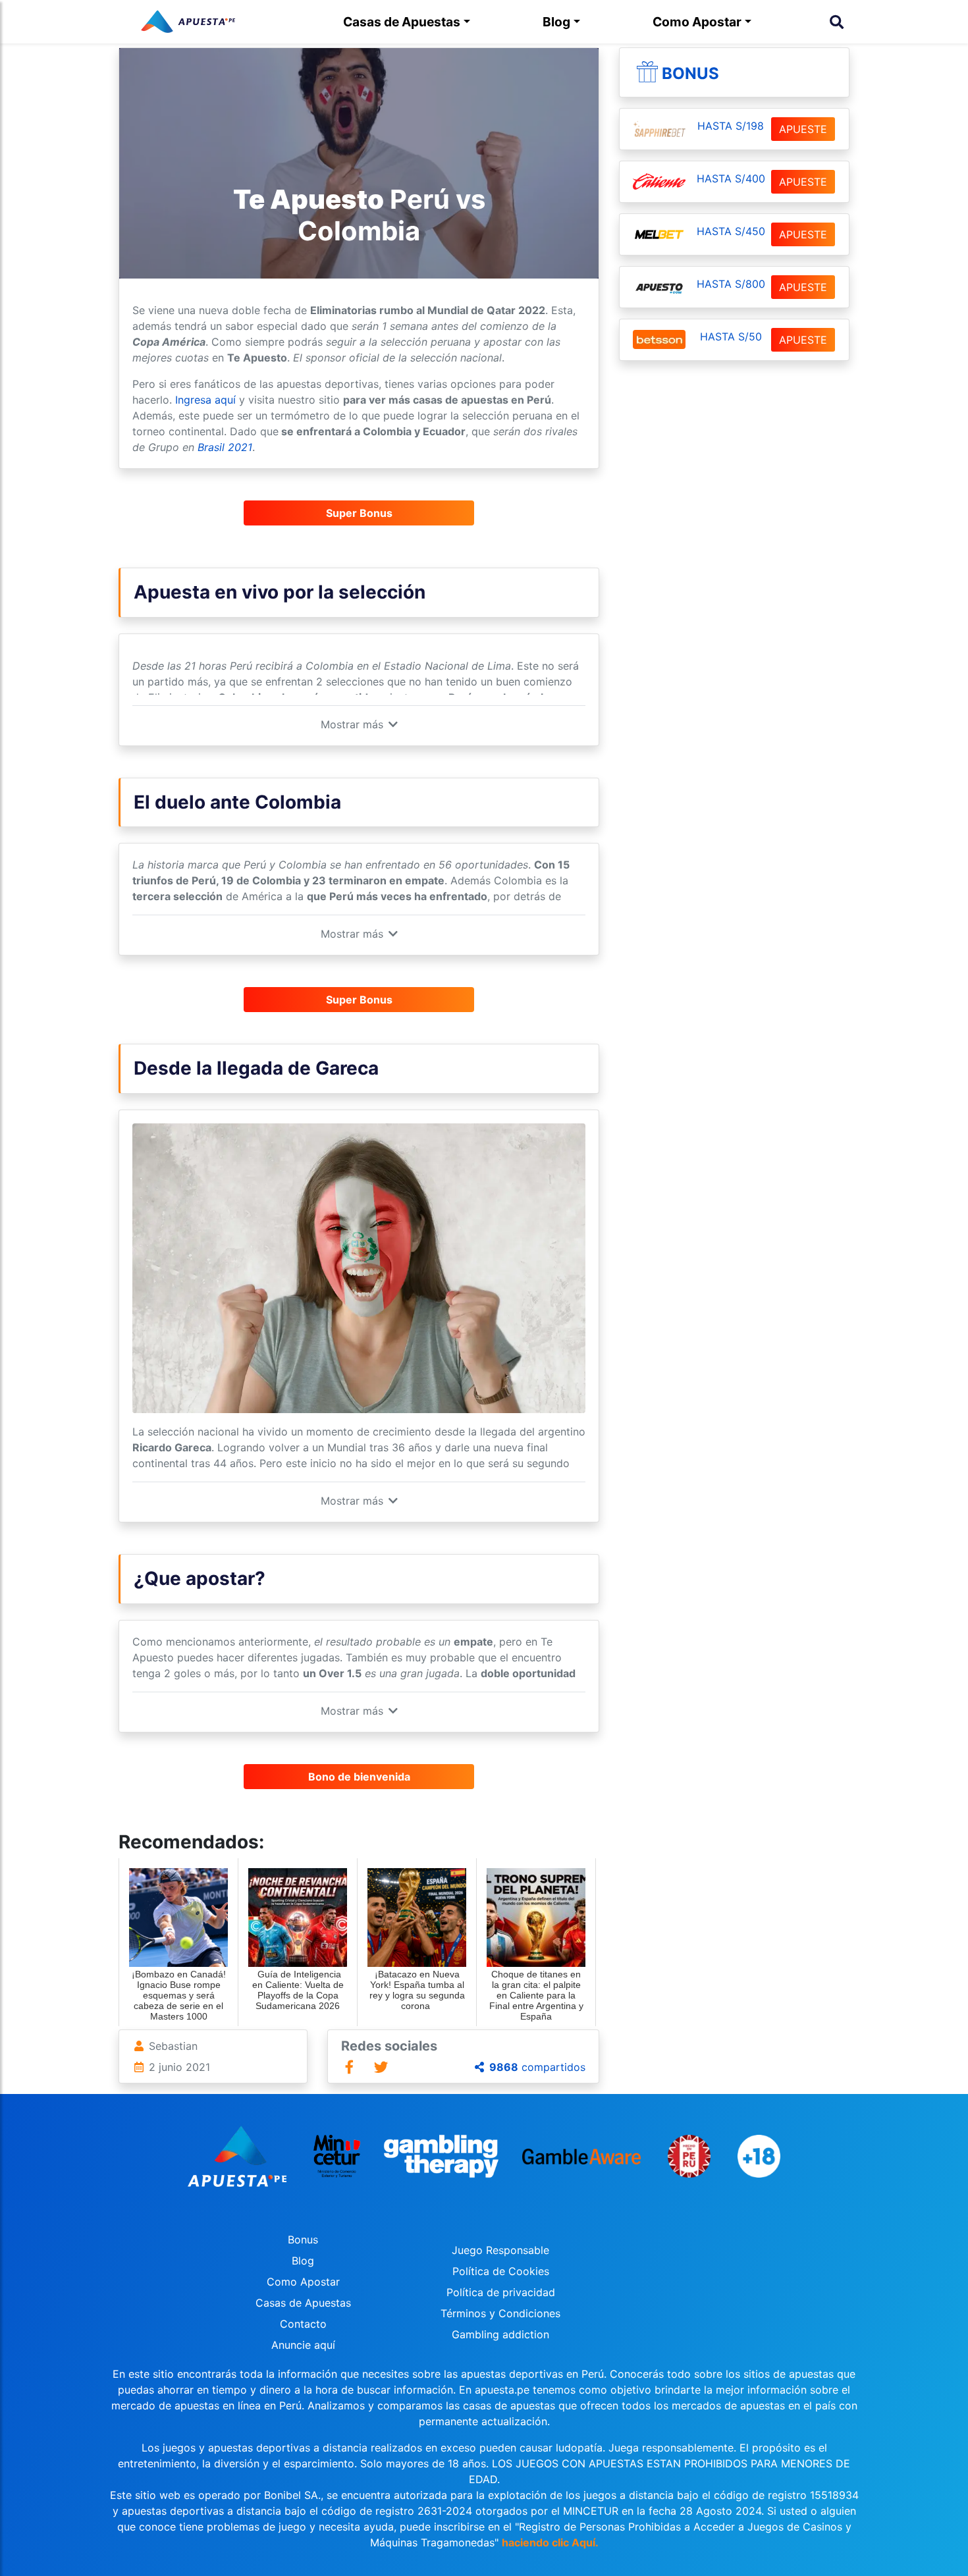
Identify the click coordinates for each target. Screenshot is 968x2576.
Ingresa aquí (204, 400)
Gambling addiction (500, 2334)
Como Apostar (697, 22)
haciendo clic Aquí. (550, 2542)
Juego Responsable (500, 2250)
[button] (359, 724)
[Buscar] (837, 22)
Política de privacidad (501, 2292)
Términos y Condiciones (500, 2313)
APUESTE (803, 129)
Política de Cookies (501, 2271)
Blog (556, 22)
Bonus (690, 73)
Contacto (303, 2324)
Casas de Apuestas (402, 22)
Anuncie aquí (303, 2345)
